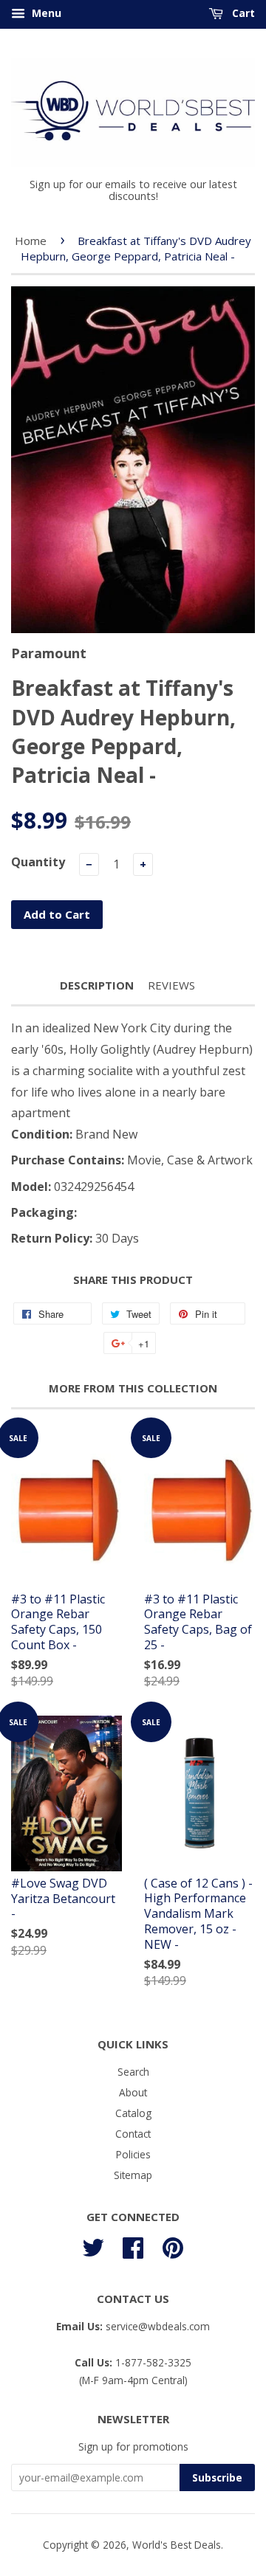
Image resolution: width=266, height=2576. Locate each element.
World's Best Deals (177, 2545)
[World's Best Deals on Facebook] (133, 2245)
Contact (133, 2134)
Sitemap (133, 2175)
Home (31, 241)
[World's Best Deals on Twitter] (93, 2245)
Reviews (171, 985)
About (133, 2092)
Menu (45, 13)
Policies (133, 2154)
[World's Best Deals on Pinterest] (173, 2245)
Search (133, 2072)
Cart (242, 13)
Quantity (38, 862)
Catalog (133, 2113)
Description (97, 985)
